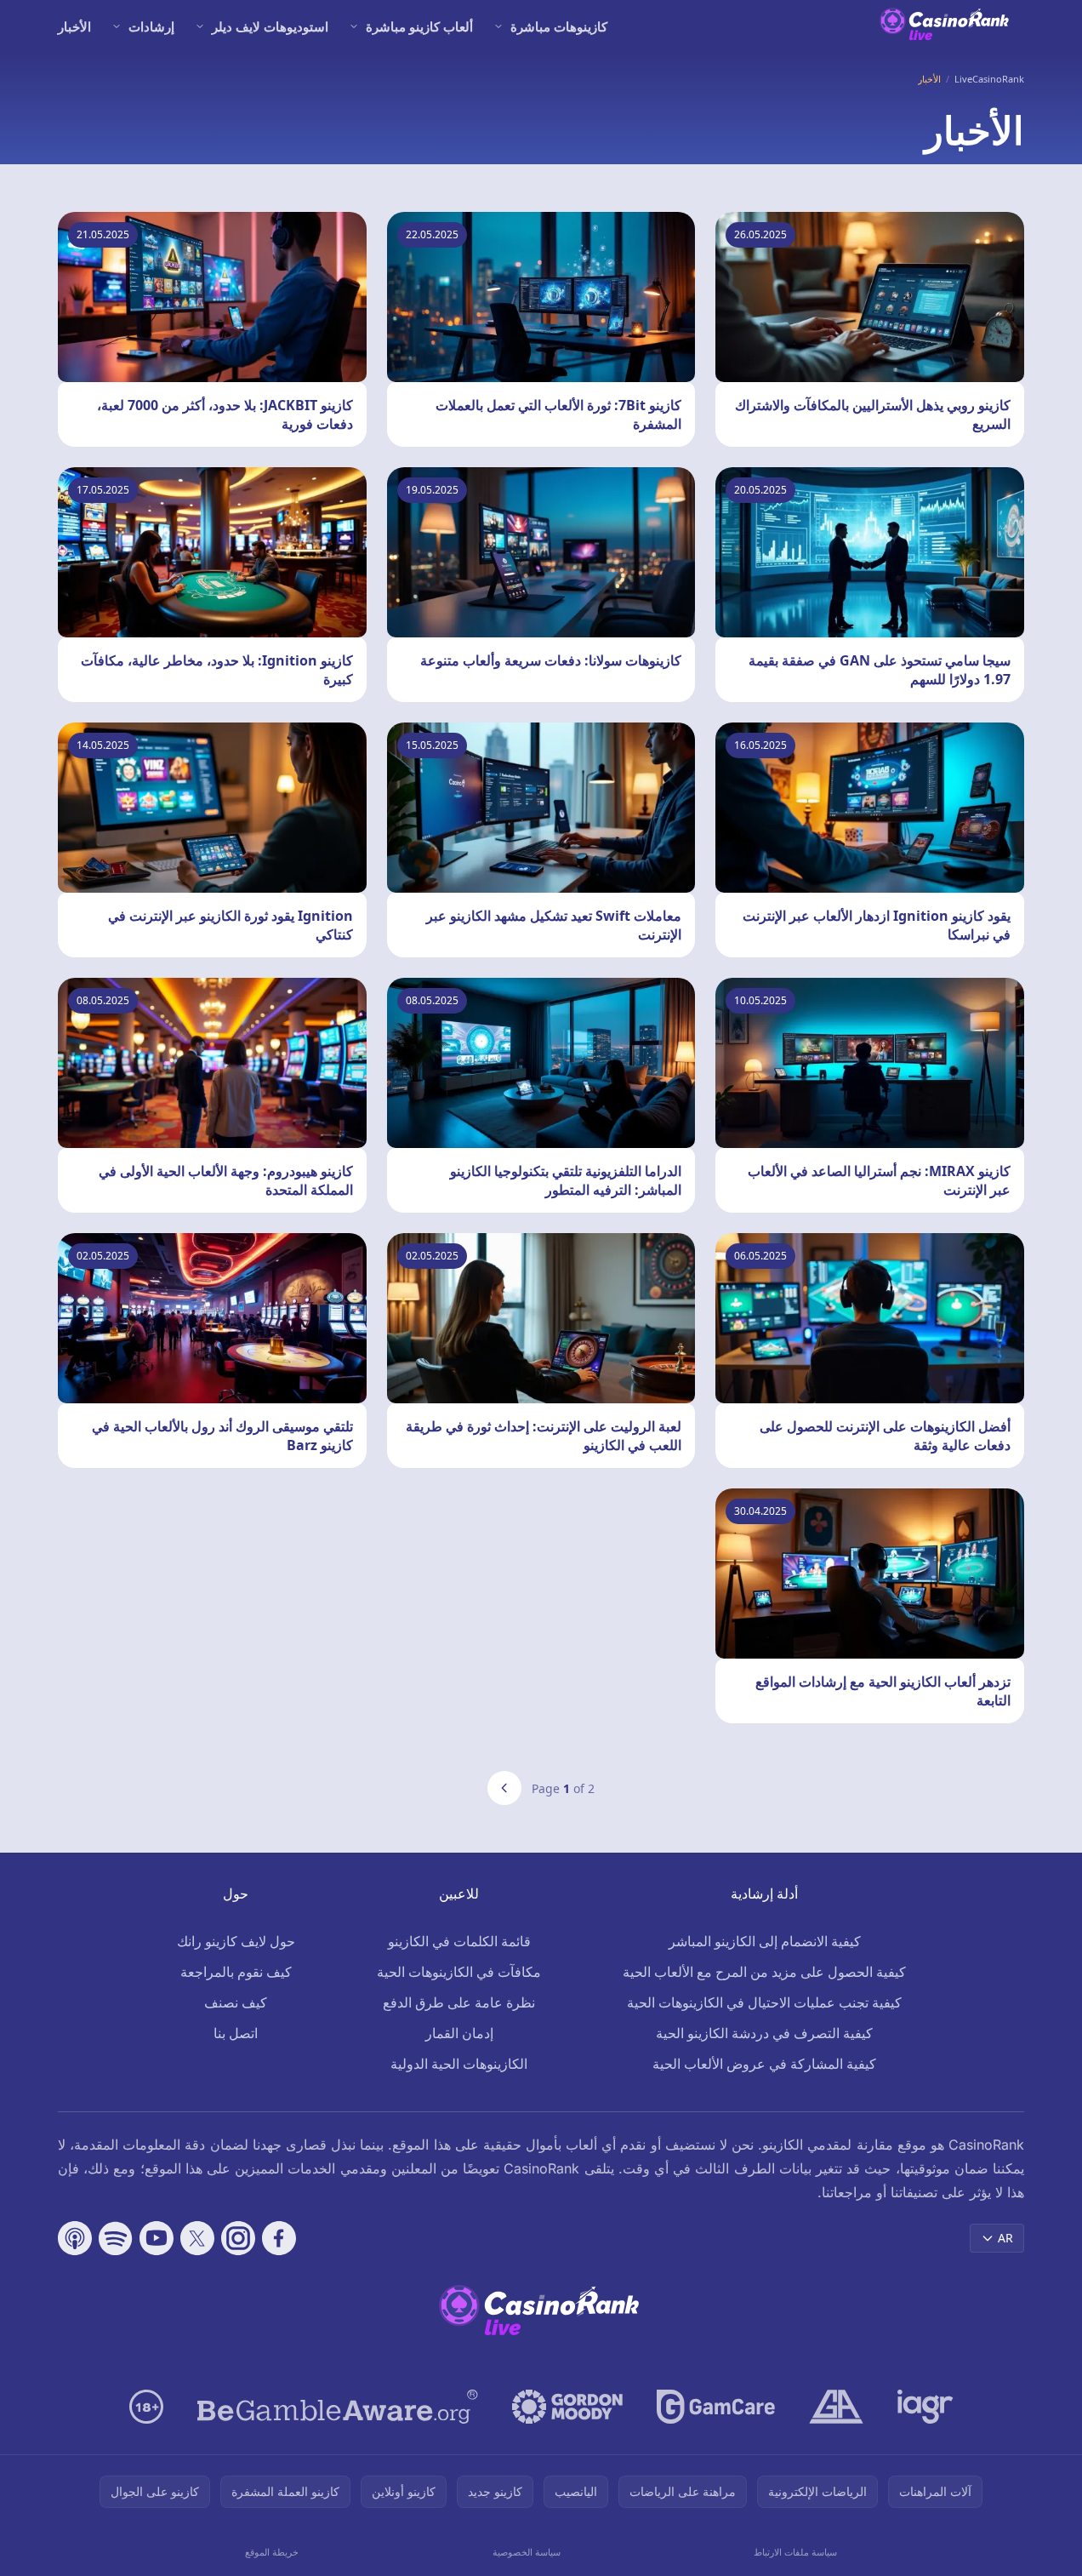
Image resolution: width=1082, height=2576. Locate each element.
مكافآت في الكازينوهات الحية (459, 1972)
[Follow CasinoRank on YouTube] (157, 2238)
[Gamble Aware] (338, 2407)
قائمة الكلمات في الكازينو (459, 1941)
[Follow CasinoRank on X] (197, 2238)
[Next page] (504, 1788)
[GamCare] (716, 2407)
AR (1005, 2238)
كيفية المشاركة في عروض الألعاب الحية (764, 2064)
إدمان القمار (459, 2033)
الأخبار (74, 26)
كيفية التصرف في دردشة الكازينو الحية (764, 2033)
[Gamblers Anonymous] (836, 2407)
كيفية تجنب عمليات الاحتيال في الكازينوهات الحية (764, 2002)
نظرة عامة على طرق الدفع (459, 2002)
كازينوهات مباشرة (559, 26)
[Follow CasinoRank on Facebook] (279, 2238)
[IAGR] (925, 2407)
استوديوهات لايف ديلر (270, 26)
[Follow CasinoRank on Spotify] (116, 2238)
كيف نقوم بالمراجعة (236, 1972)
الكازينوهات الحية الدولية (459, 2064)
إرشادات (151, 26)
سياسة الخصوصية (527, 2552)
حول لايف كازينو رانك (236, 1941)
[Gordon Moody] (567, 2407)
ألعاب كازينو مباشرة (419, 26)
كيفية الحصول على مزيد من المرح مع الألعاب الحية (764, 1972)
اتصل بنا (236, 2033)
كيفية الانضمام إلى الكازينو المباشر (765, 1941)
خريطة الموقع (272, 2552)
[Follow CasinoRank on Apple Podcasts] (75, 2238)
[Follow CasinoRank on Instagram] (238, 2238)
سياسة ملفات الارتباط (795, 2552)
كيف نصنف (236, 2002)
